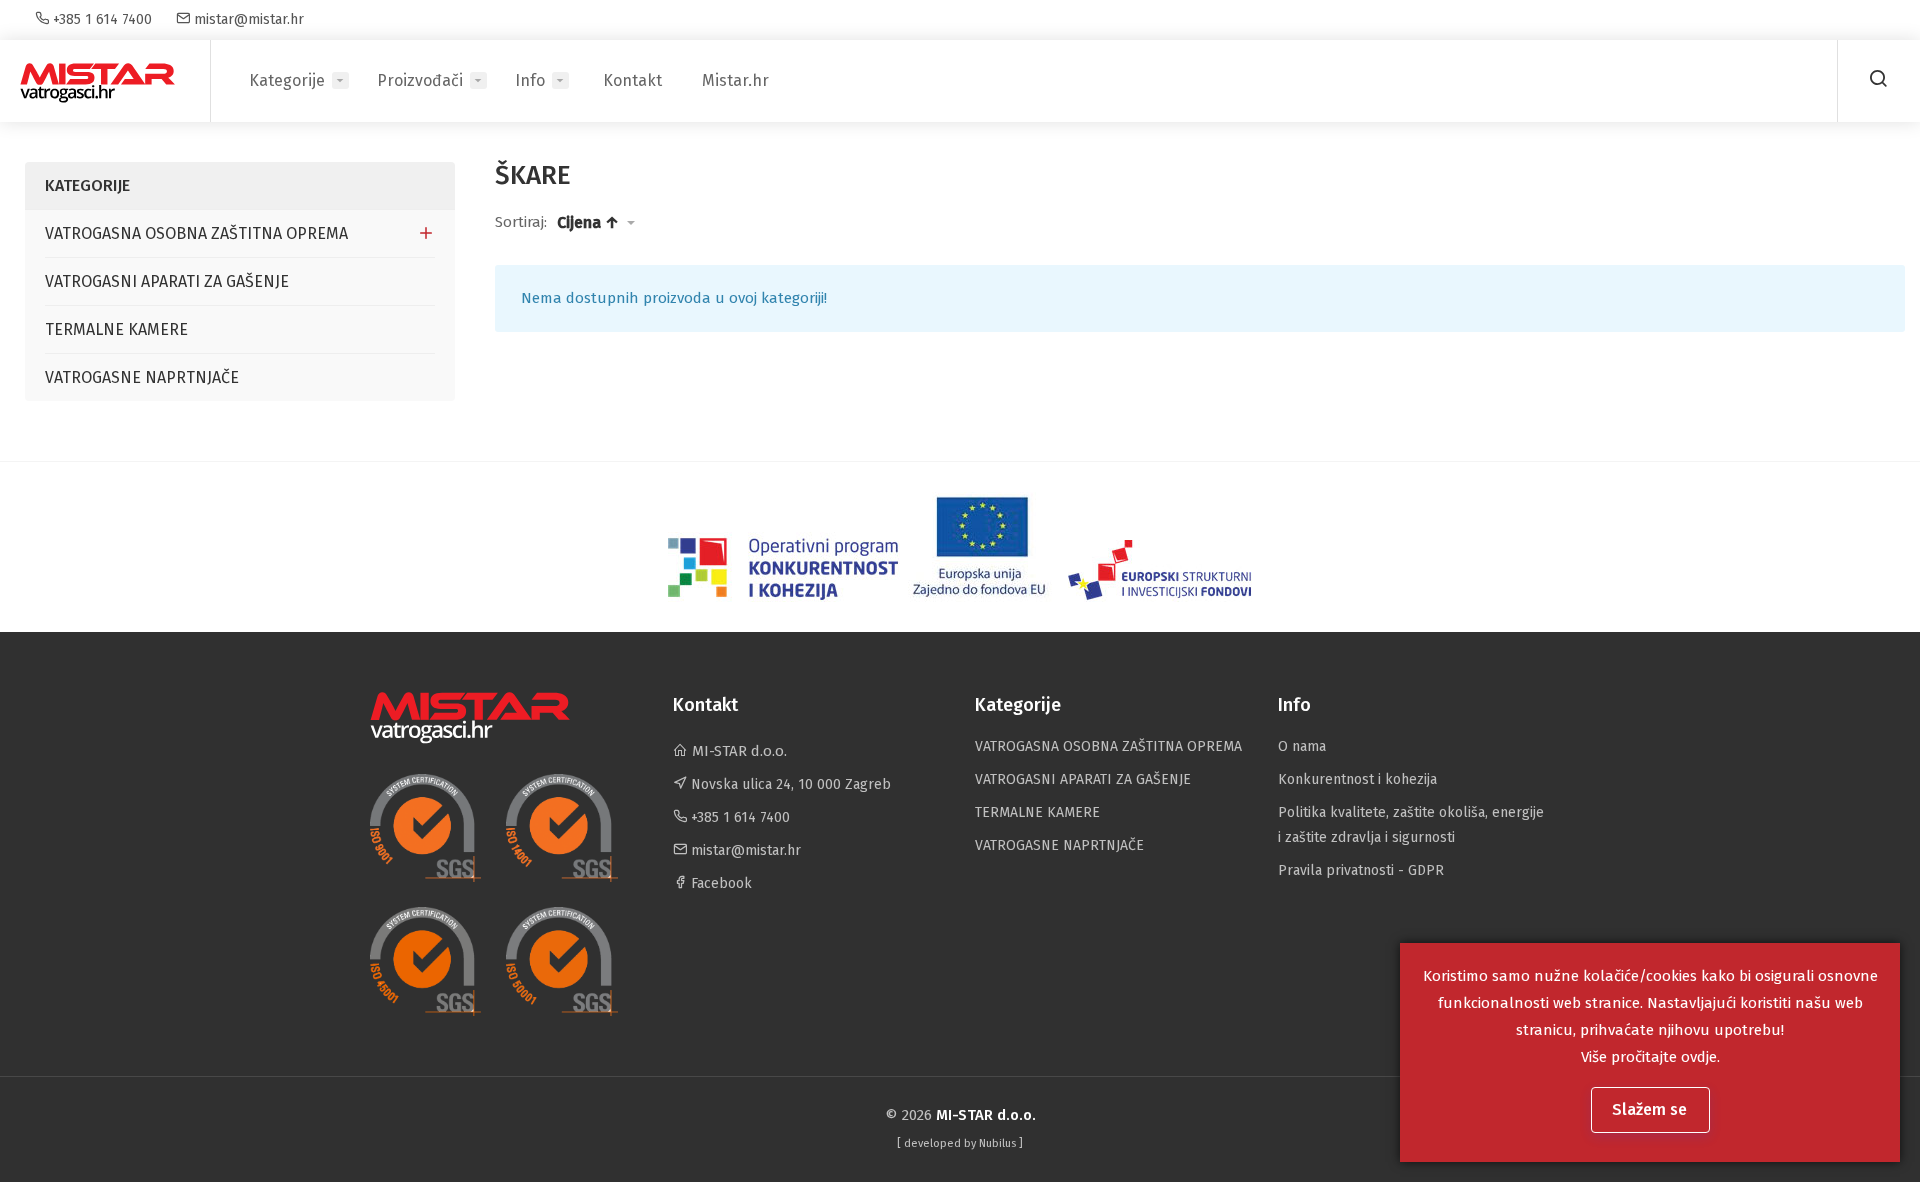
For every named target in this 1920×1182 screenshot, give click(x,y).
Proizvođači (420, 80)
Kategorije (287, 80)
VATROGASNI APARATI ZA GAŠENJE (167, 281)
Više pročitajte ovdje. (1650, 1057)
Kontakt (632, 80)
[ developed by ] (960, 1143)
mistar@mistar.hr (247, 19)
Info (530, 80)
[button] (596, 223)
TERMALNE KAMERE (116, 329)
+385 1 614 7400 (100, 19)
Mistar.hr (735, 80)
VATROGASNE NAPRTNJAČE (142, 377)
